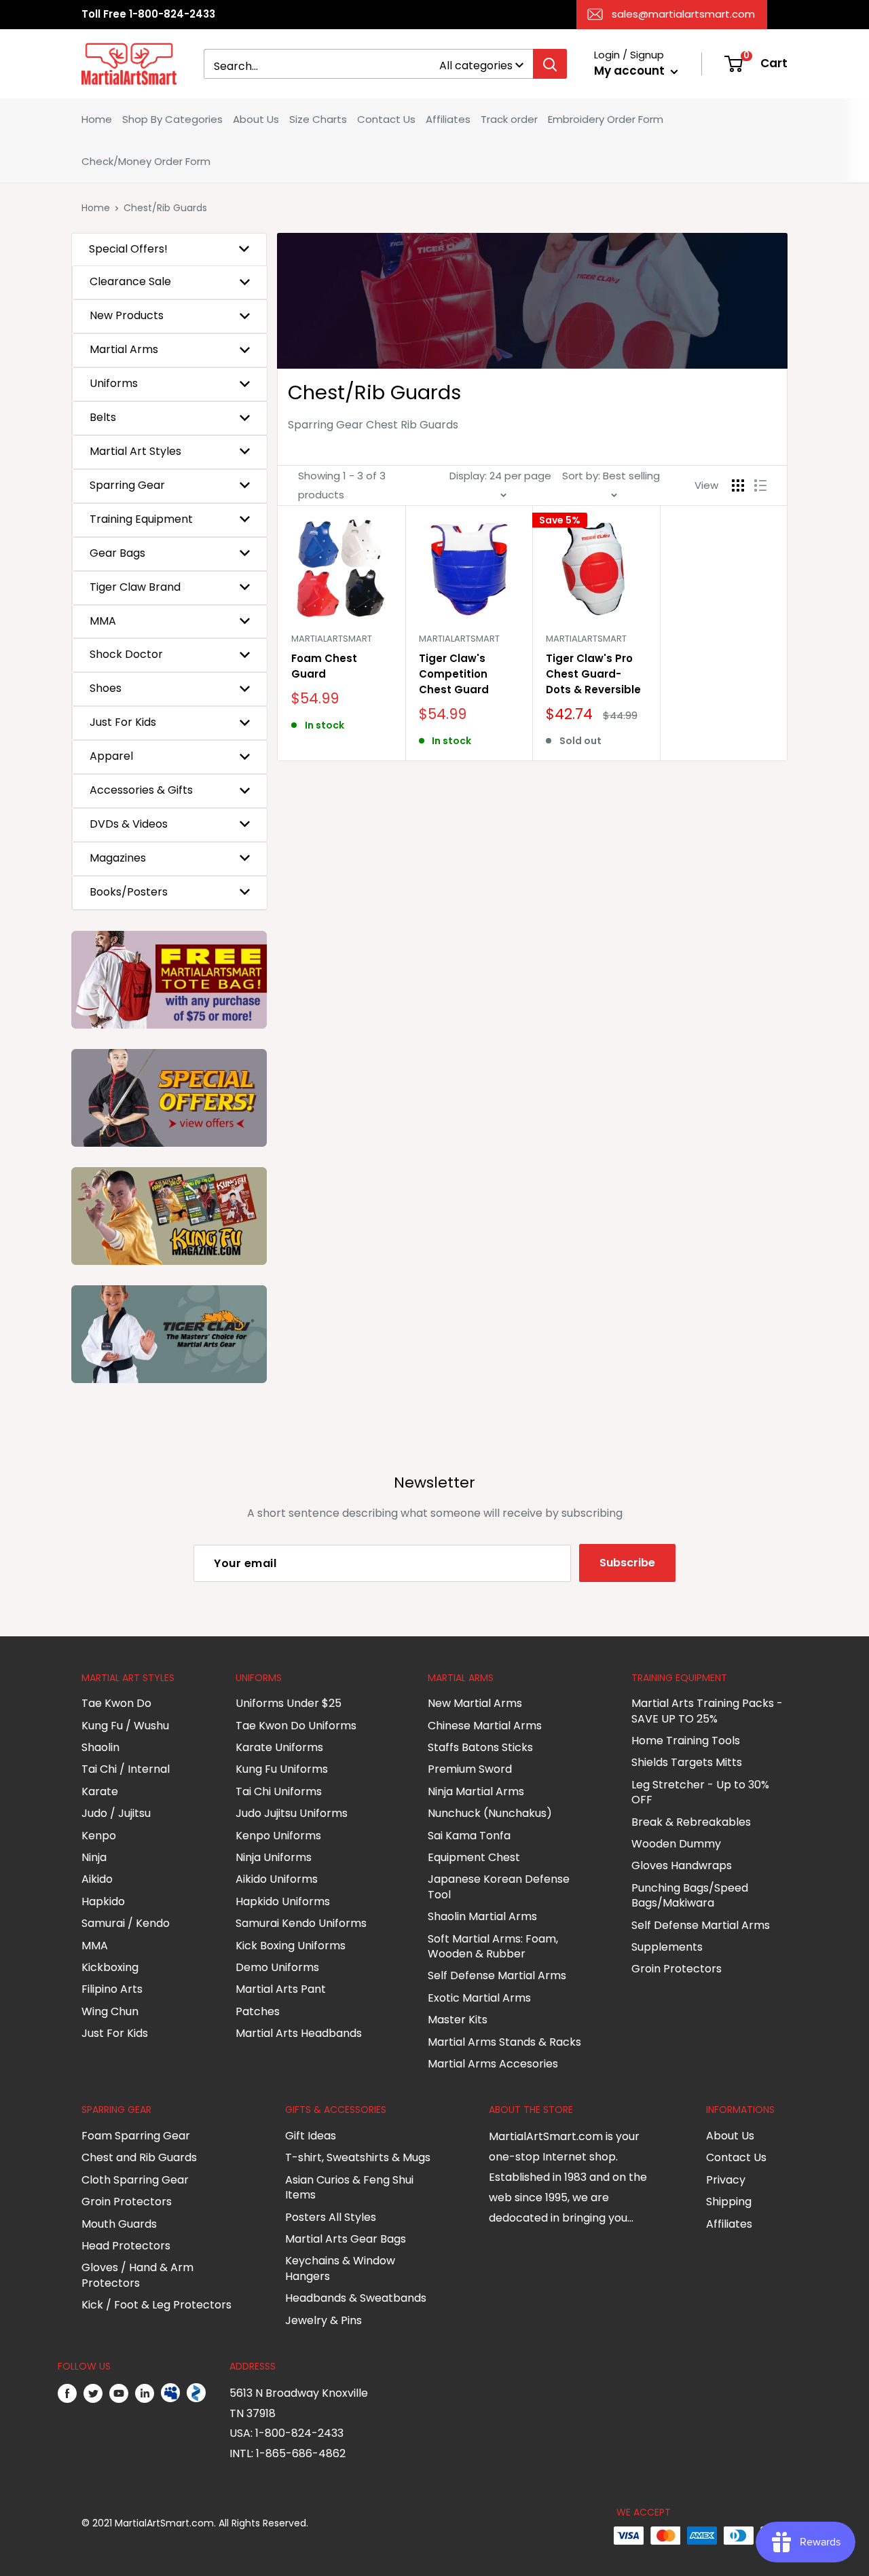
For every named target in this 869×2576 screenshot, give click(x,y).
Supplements (667, 1947)
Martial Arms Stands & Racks (504, 2042)
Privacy (726, 2180)
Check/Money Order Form (146, 161)
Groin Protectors (677, 1969)
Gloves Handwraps (682, 1865)
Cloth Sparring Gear (135, 2180)
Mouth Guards (119, 2224)
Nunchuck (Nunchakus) (490, 1813)
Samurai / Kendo (126, 1923)
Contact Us (386, 119)
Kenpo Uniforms (278, 1836)
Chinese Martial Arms (485, 1726)
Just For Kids (115, 2033)
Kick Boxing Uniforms (291, 1946)
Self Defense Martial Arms (497, 1975)
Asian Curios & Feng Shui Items (349, 2187)
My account (631, 71)
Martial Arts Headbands (299, 2033)
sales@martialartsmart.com (683, 14)
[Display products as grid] (738, 485)
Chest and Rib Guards (139, 2157)
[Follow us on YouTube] (119, 2393)
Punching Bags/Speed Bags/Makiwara (690, 1895)
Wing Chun (110, 2011)
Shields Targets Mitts (687, 1762)
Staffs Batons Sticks (480, 1747)
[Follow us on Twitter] (93, 2393)
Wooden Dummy (676, 1844)
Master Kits (458, 2020)
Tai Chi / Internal (126, 1769)
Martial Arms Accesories (493, 2064)
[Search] (550, 64)
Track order (509, 119)
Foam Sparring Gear (136, 2136)
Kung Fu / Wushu (125, 1726)
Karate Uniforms (279, 1747)
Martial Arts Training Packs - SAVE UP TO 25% (707, 1711)
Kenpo (99, 1836)
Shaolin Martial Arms (482, 1916)
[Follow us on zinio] (196, 2393)
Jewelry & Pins (323, 2320)
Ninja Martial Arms (476, 1791)
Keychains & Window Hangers (340, 2268)
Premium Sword (470, 1769)
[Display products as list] (760, 485)
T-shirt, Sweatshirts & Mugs (358, 2157)
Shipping (729, 2202)
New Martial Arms (475, 1703)
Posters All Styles (331, 2217)
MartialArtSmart (332, 639)
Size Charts (318, 119)
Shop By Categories (172, 119)
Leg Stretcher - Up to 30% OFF (700, 1792)
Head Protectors (126, 2246)
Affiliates (448, 119)
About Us (256, 119)
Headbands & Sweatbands (356, 2298)
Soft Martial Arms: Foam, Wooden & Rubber (493, 1946)
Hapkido (103, 1901)
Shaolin (100, 1747)
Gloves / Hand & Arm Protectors (137, 2275)
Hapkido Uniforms (283, 1901)
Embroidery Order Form (606, 119)
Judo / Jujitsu (116, 1813)
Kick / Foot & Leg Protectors (156, 2305)
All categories (476, 66)
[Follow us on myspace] (170, 2393)
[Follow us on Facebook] (67, 2393)
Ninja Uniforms (274, 1857)
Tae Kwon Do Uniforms (296, 1726)
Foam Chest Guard (324, 666)
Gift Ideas (311, 2136)
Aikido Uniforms (277, 1879)
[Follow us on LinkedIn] (145, 2393)
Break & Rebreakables (691, 1822)
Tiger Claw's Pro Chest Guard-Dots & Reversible (593, 674)
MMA (95, 1946)
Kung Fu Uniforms (282, 1769)
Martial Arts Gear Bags (346, 2239)
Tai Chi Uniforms (279, 1791)
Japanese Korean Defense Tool (499, 1887)
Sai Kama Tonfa (469, 1836)
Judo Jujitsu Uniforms (292, 1813)
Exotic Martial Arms (479, 1998)
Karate (100, 1791)
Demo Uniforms (277, 1967)
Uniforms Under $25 (289, 1703)
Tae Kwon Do (116, 1703)
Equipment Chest (474, 1857)
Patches (258, 2011)
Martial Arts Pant (281, 1989)
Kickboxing (110, 1967)
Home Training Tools (686, 1741)
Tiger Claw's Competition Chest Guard (454, 674)
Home (97, 119)
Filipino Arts (112, 1989)
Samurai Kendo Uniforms (301, 1923)
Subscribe (627, 1563)
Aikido (97, 1879)
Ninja (94, 1857)
